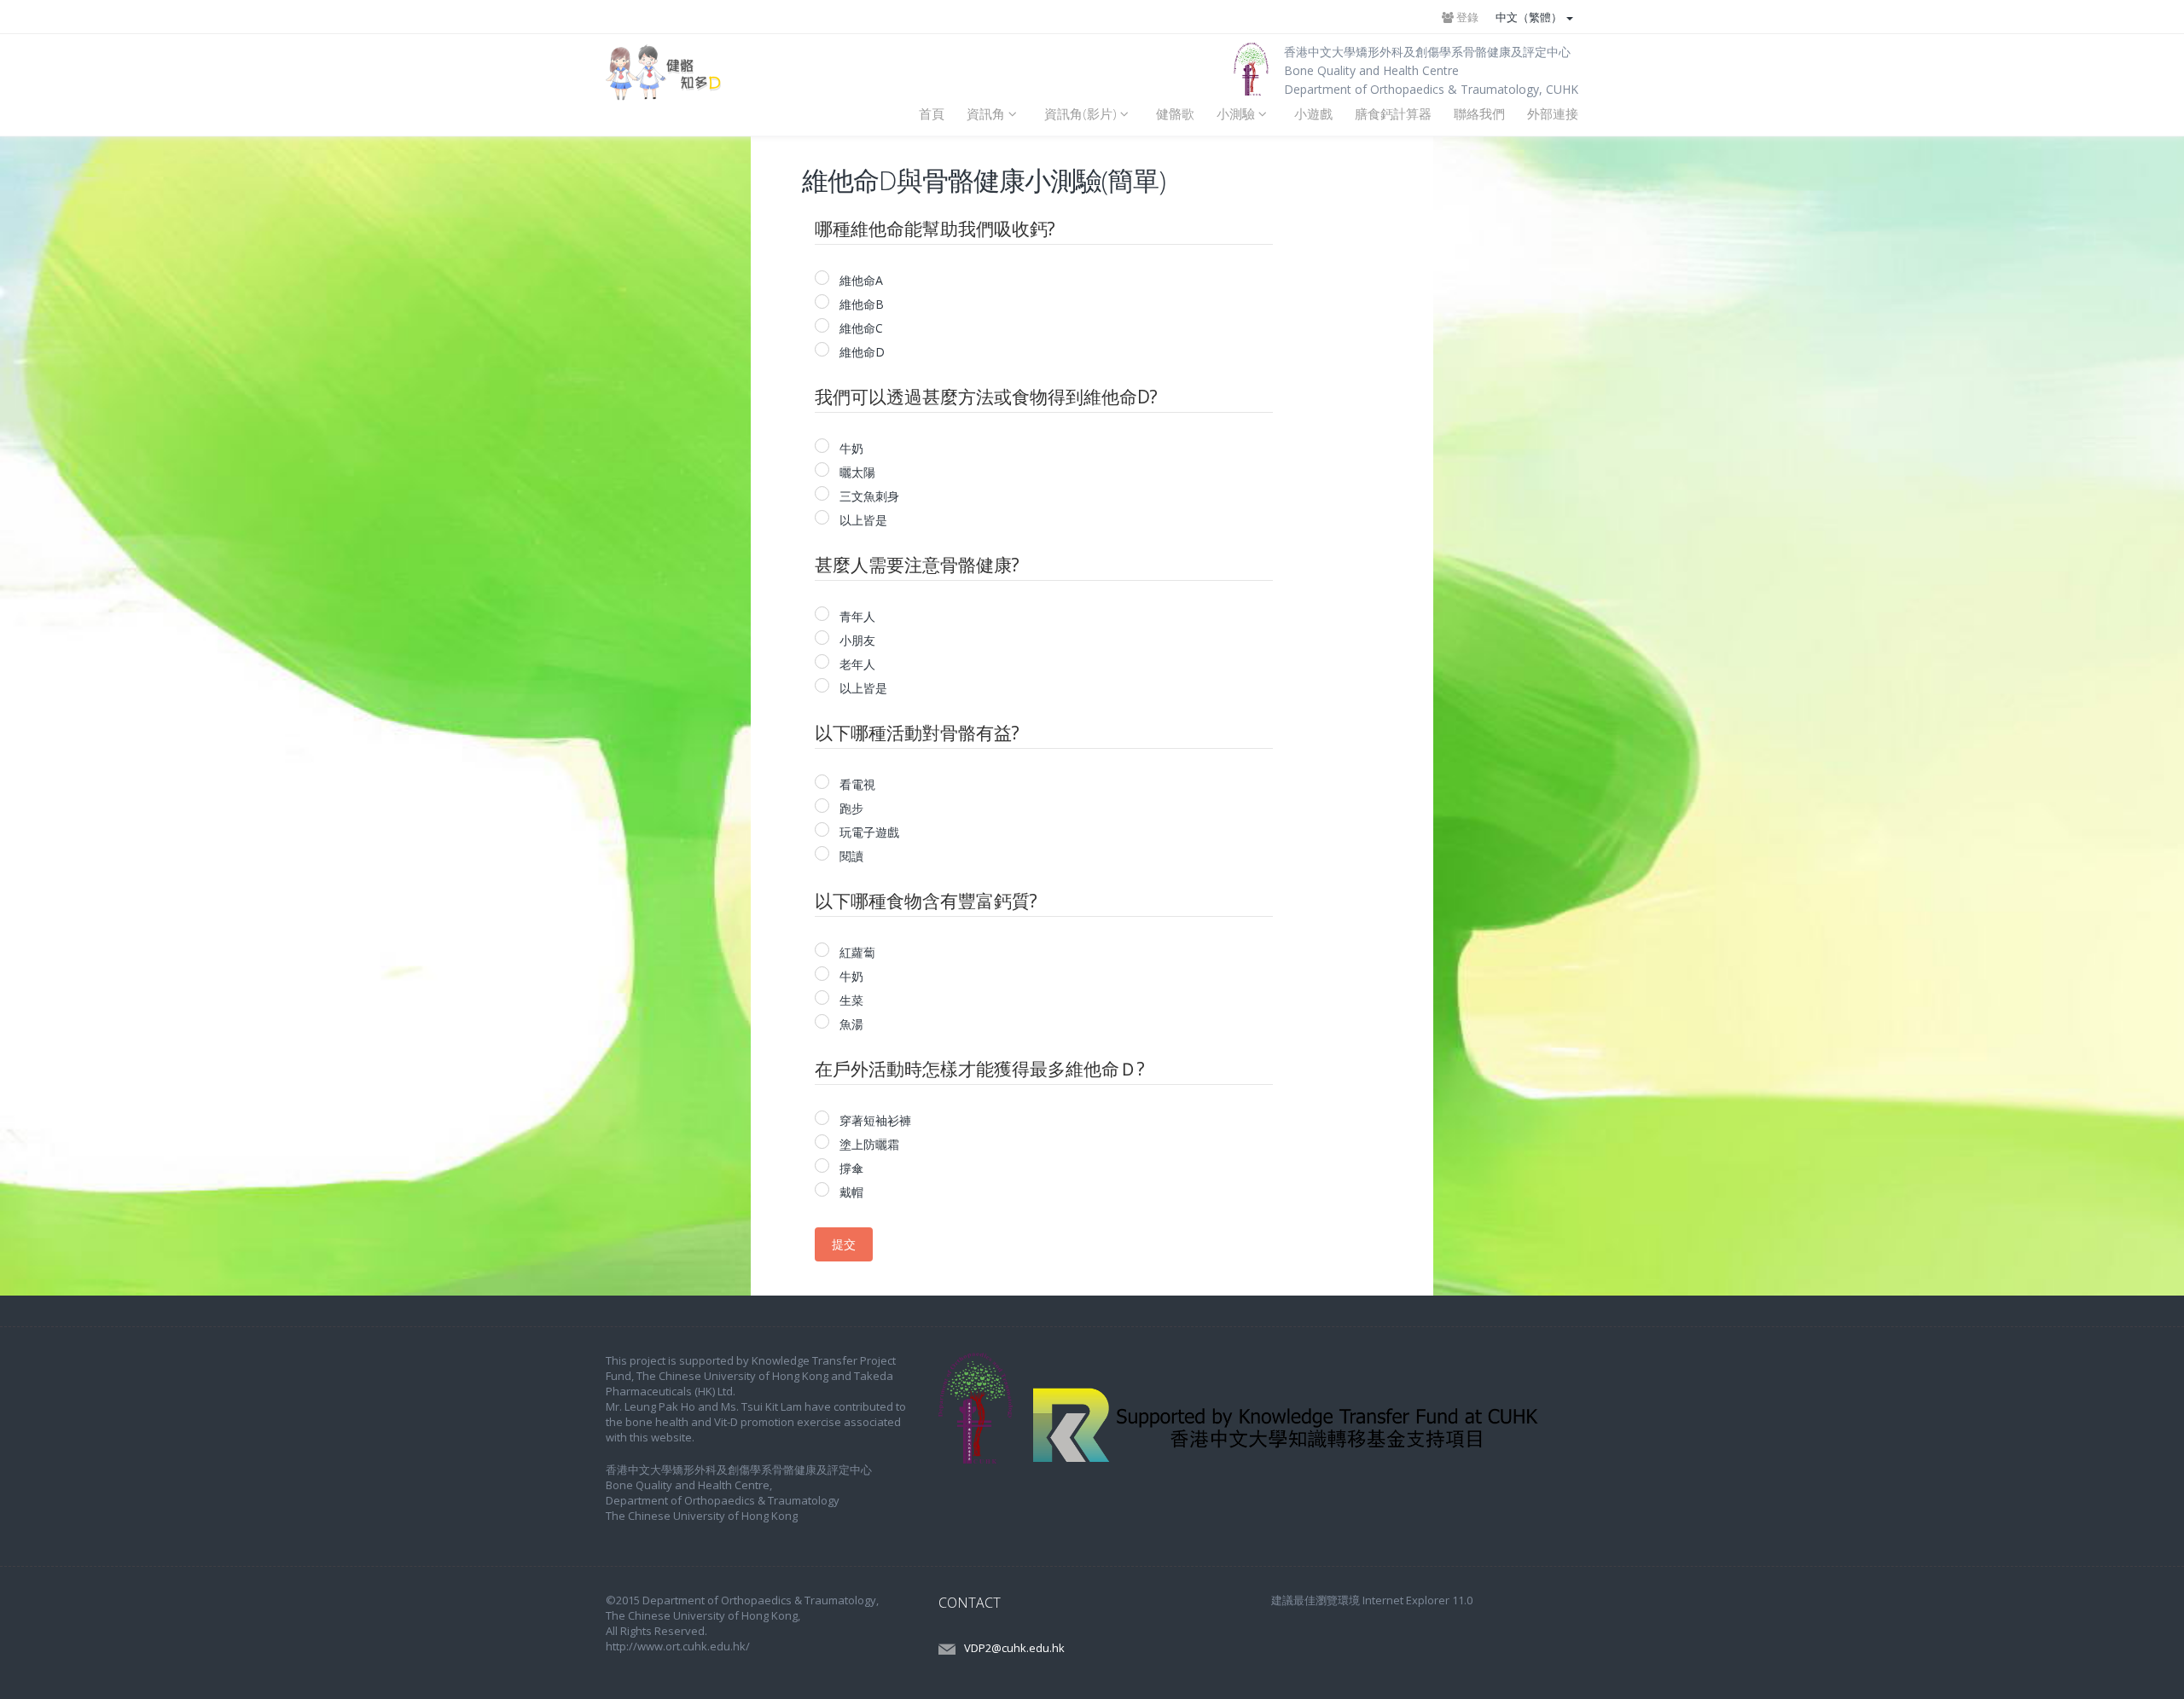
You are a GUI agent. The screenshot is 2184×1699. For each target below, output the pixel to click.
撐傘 (850, 1168)
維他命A (860, 280)
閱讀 (850, 856)
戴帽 (850, 1192)
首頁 (932, 114)
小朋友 (856, 640)
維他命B (860, 304)
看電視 (856, 784)
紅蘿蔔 (856, 952)
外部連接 (1553, 114)
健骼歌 (1175, 114)
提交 (844, 1244)
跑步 (850, 808)
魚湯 (850, 1024)
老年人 (856, 664)
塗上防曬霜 (868, 1144)
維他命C (860, 328)
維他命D (860, 352)
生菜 (850, 1000)
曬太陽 (856, 472)
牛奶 (850, 448)
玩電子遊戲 (868, 832)
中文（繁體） (1530, 17)
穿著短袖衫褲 (874, 1120)
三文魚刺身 (868, 496)
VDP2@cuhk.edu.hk (1014, 1648)
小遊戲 (1313, 114)
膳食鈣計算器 (1393, 114)
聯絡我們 (1479, 114)
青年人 (856, 616)
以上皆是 (862, 520)
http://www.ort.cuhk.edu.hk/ (678, 1646)
